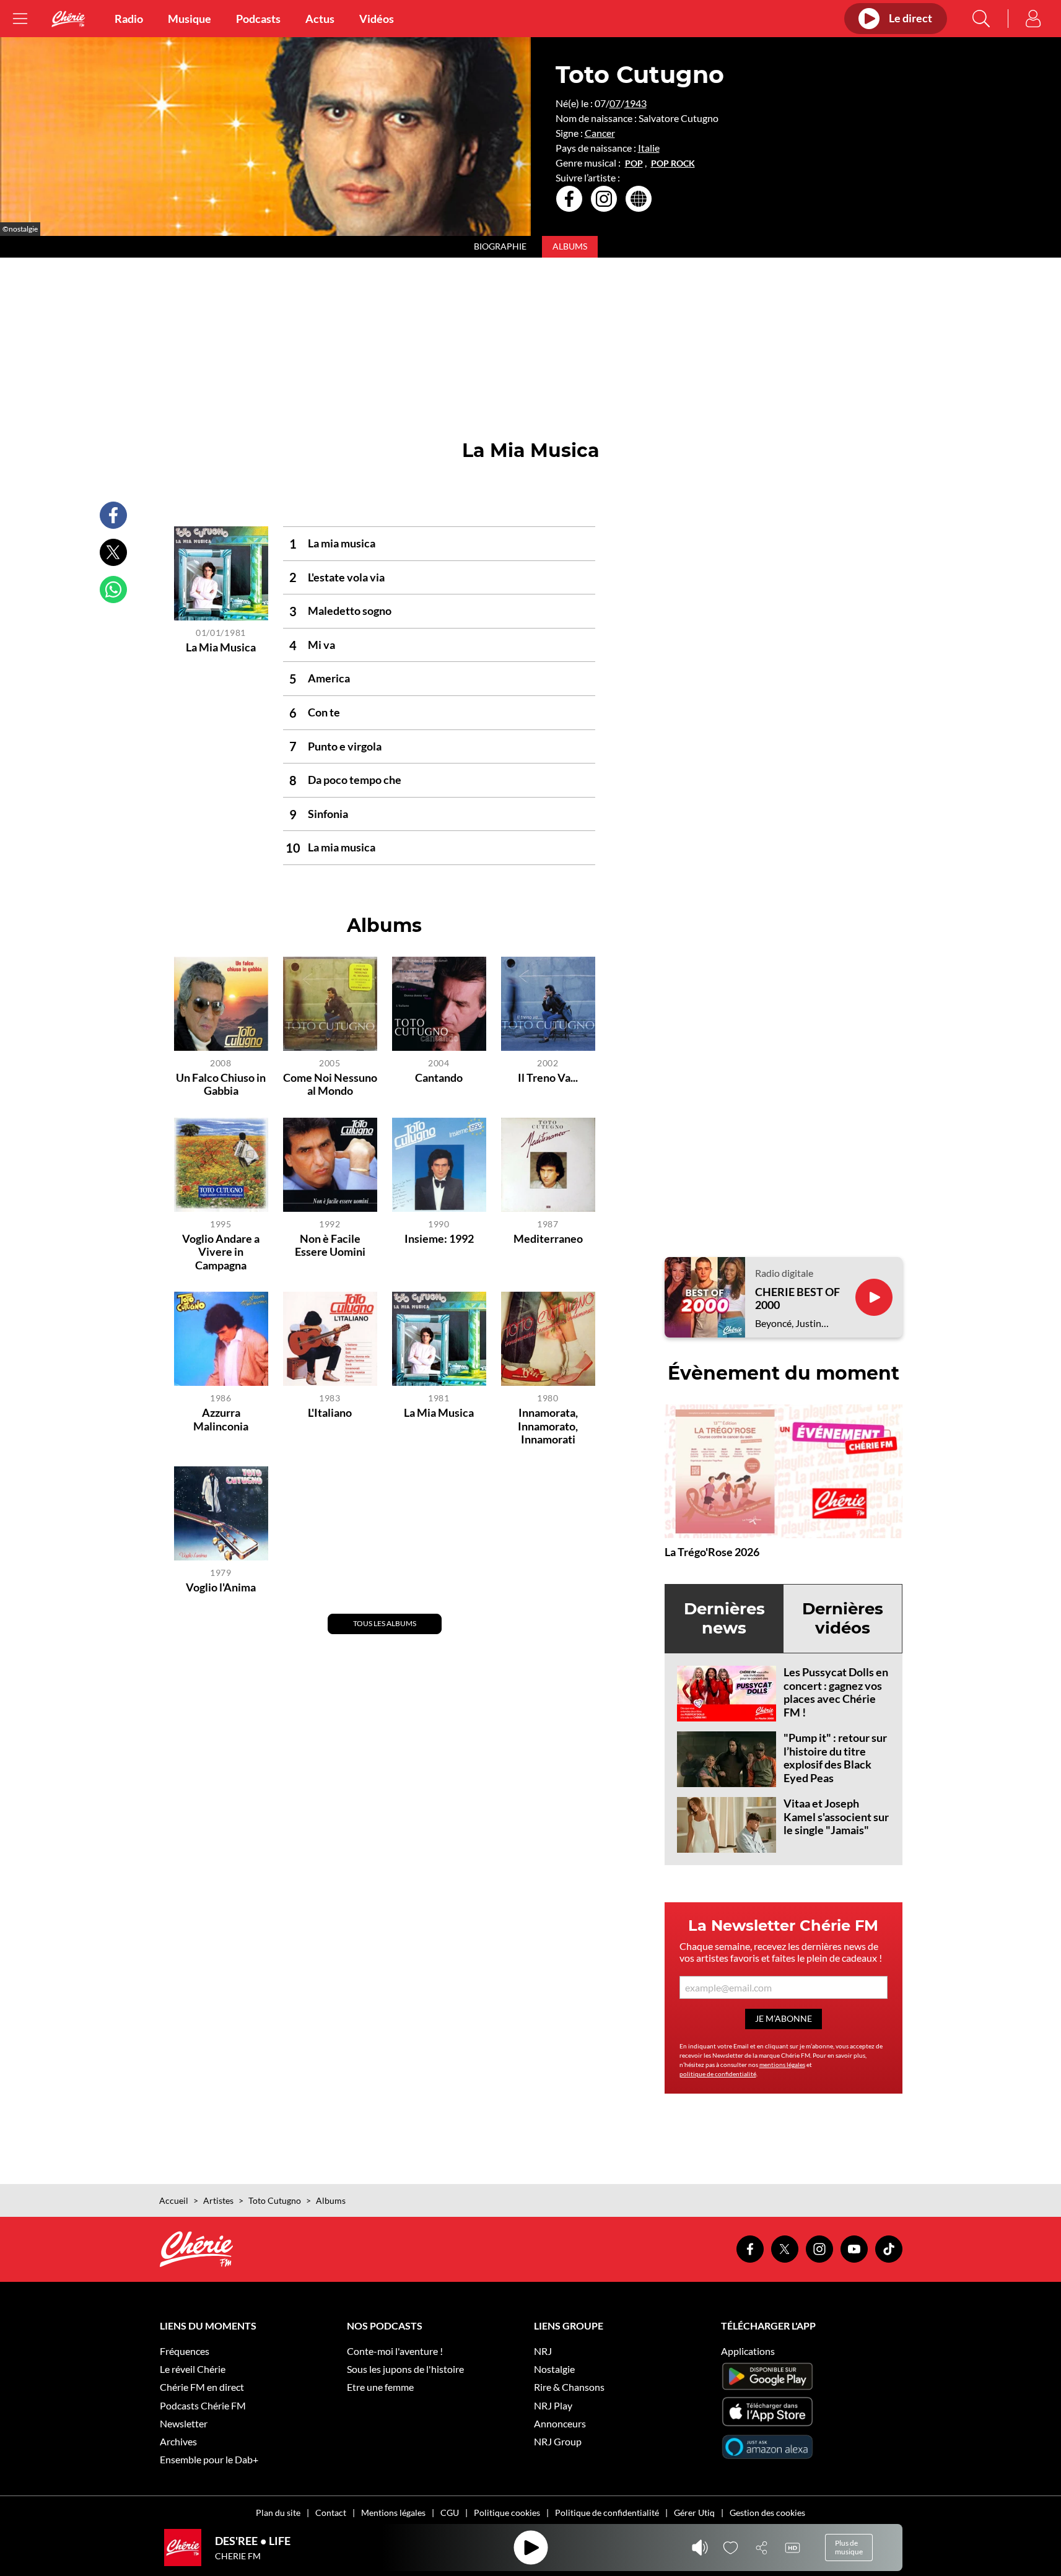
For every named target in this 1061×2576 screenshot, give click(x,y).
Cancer (600, 133)
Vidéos (377, 19)
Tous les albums (385, 1623)
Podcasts (258, 19)
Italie (649, 148)
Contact (331, 2513)
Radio (129, 19)
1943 (635, 103)
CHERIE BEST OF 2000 (797, 1299)
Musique (190, 19)
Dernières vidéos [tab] (843, 1618)
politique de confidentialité (718, 2074)
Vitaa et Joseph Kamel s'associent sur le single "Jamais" (836, 1817)
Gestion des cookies (767, 2513)
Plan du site (278, 2513)
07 (615, 103)
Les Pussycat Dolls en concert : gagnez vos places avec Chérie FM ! (836, 1692)
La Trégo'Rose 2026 (712, 1552)
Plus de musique (849, 2547)
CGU (450, 2513)
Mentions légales (393, 2513)
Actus (320, 19)
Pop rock (673, 163)
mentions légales (782, 2065)
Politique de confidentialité (607, 2513)
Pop (634, 163)
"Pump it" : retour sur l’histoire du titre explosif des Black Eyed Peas (835, 1758)
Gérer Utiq (694, 2513)
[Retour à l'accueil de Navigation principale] (68, 19)
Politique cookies (507, 2513)
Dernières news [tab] (724, 1618)
